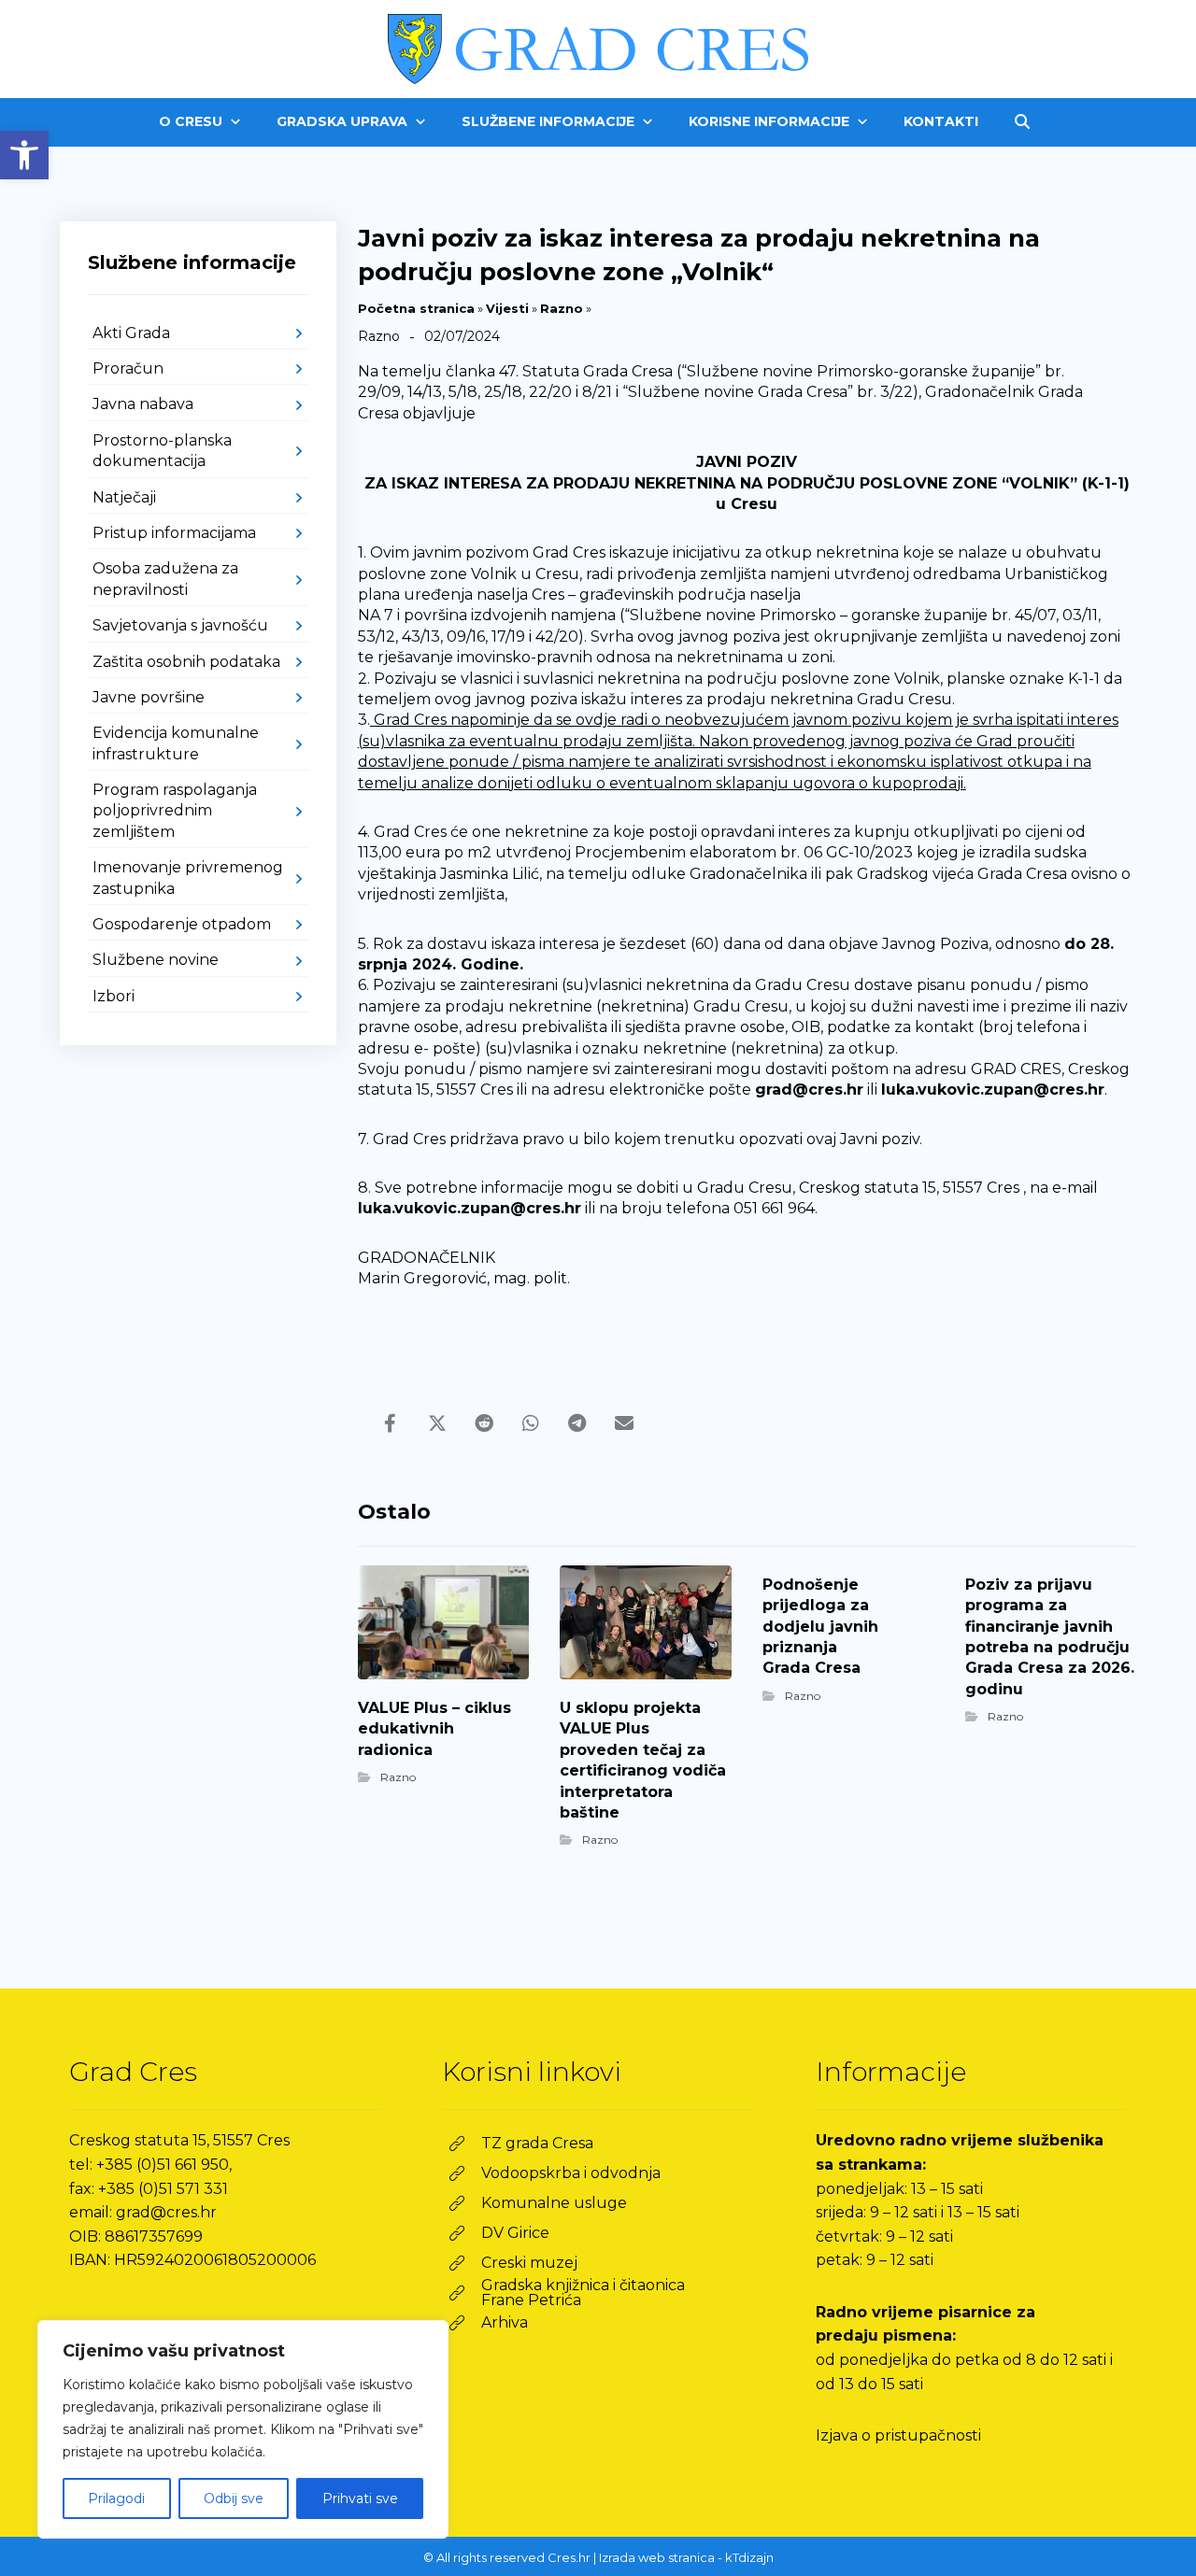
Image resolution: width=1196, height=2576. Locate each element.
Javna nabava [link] (143, 404)
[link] (24, 155)
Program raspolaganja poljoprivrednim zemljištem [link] (175, 811)
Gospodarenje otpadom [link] (182, 924)
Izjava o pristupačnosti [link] (898, 2435)
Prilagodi (116, 2498)
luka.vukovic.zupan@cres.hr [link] (993, 1090)
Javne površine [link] (149, 697)
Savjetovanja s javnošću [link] (180, 625)
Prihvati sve (360, 2498)
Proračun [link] (128, 368)
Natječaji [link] (124, 497)
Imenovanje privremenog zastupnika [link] (188, 878)
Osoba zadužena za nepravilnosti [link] (165, 579)
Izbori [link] (114, 996)
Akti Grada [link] (131, 333)
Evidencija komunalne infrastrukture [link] (176, 743)
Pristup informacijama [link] (174, 533)
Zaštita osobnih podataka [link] (186, 662)
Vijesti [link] (507, 308)
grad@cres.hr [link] (809, 1090)
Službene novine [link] (156, 960)
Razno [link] (562, 308)
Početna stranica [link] (416, 308)
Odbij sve (234, 2498)
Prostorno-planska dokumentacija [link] (162, 451)
